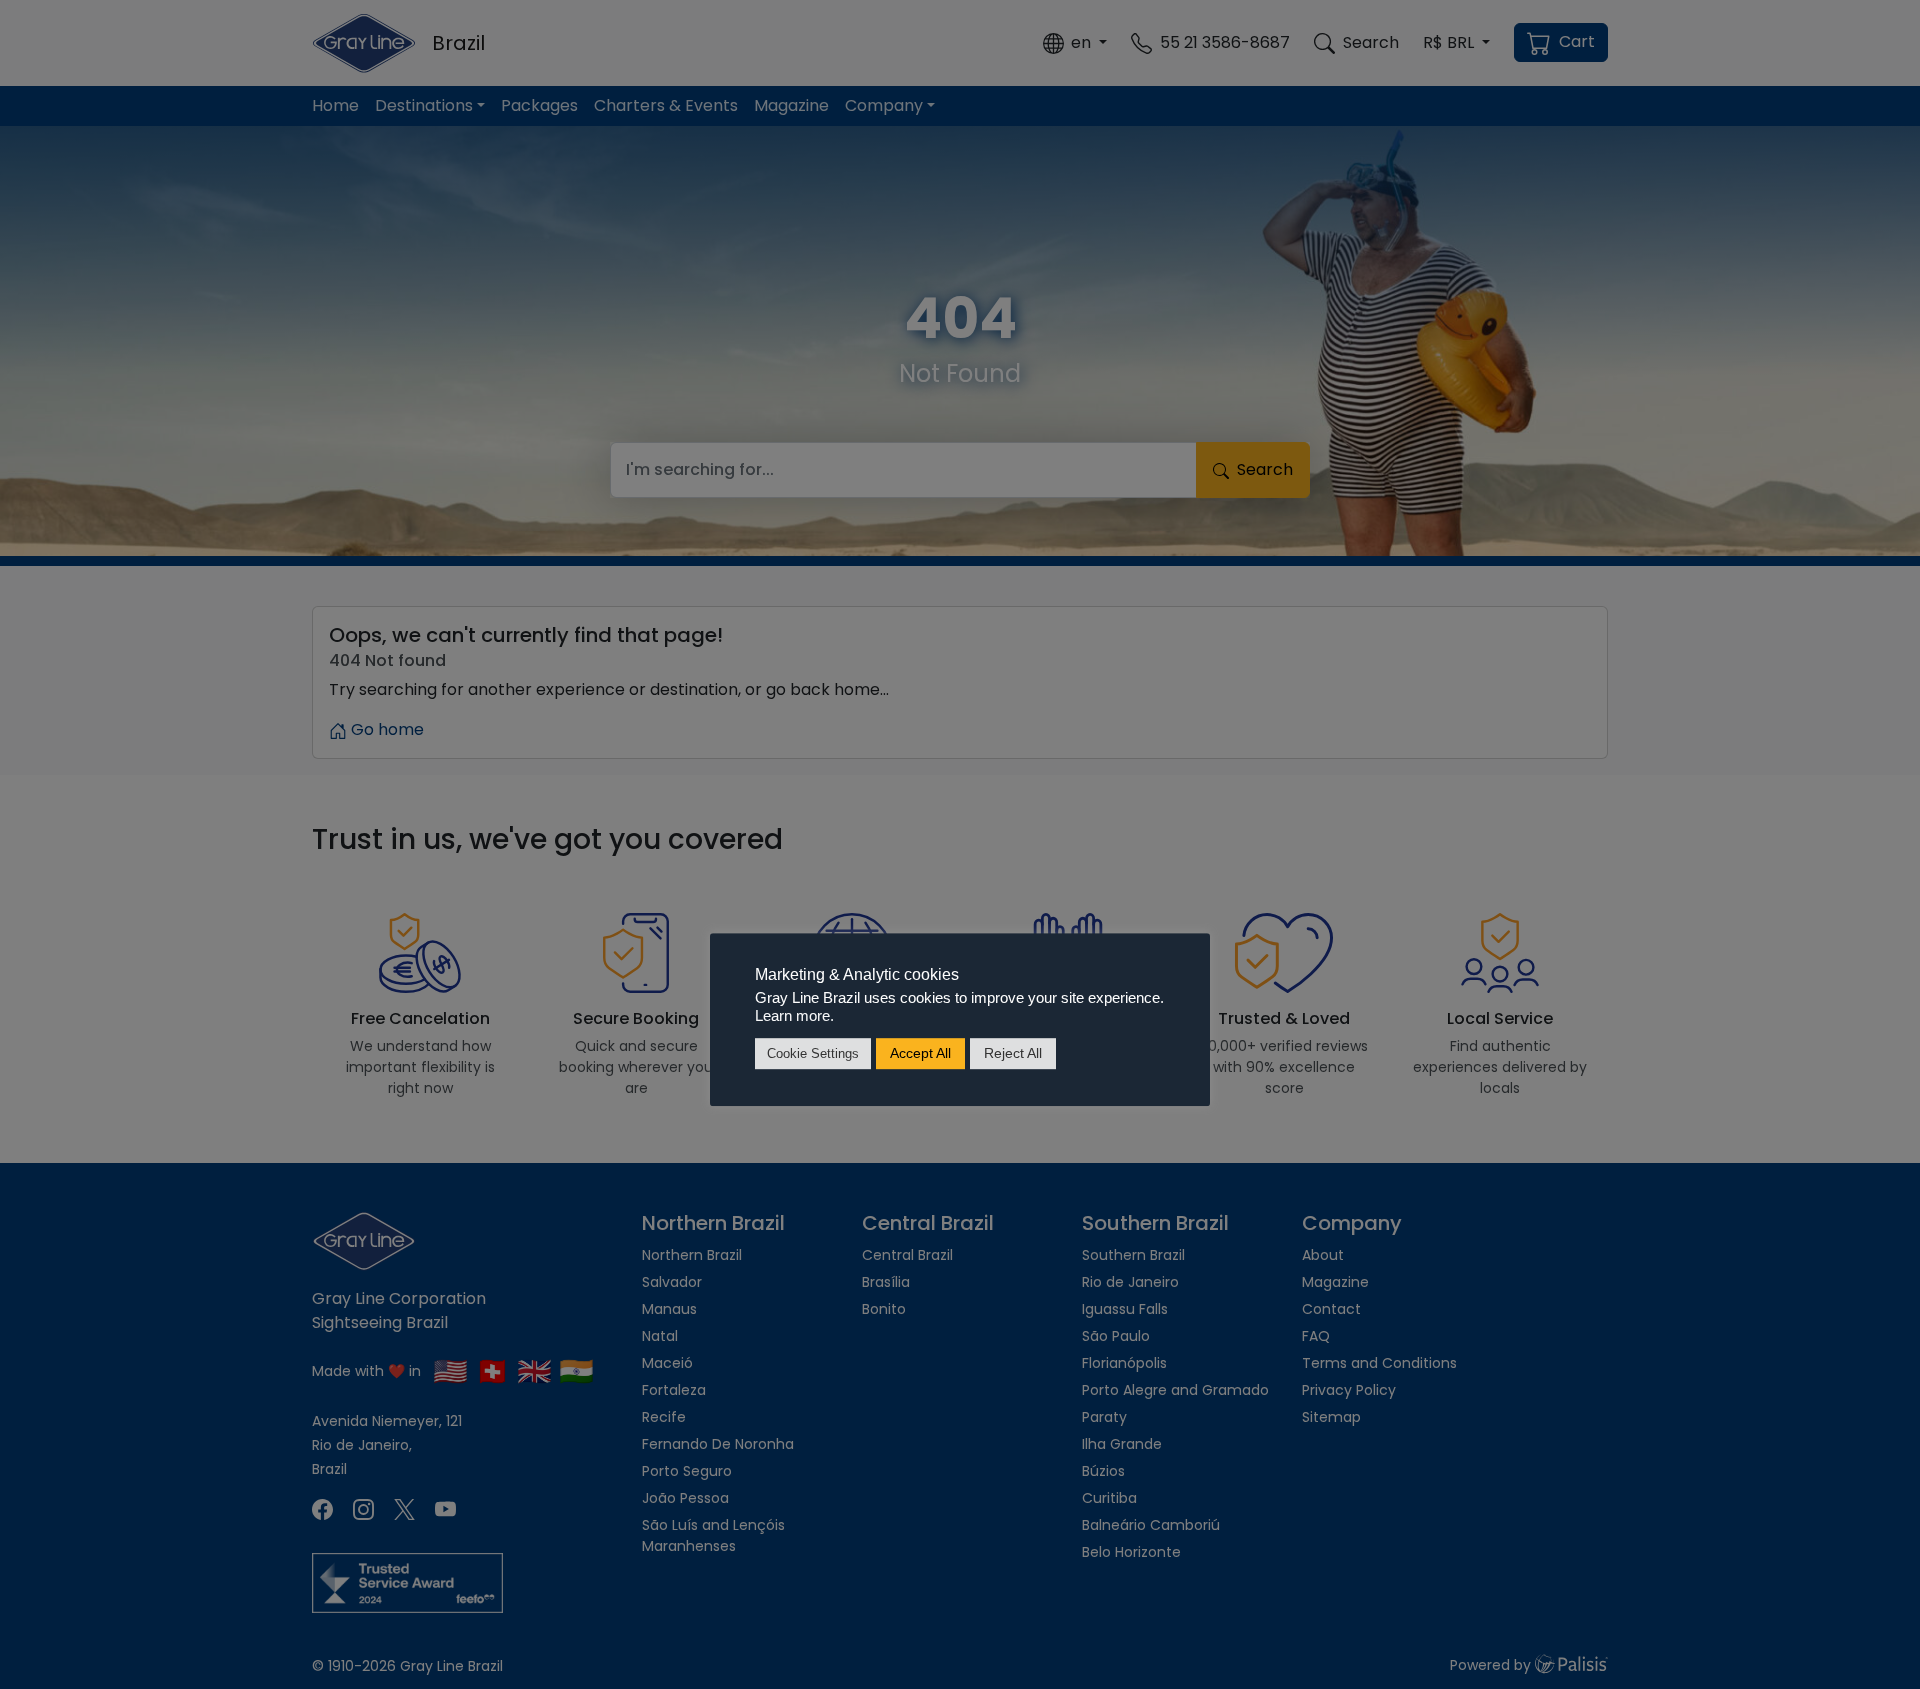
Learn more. (794, 1016)
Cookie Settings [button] (813, 1053)
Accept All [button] (920, 1053)
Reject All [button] (1013, 1053)
